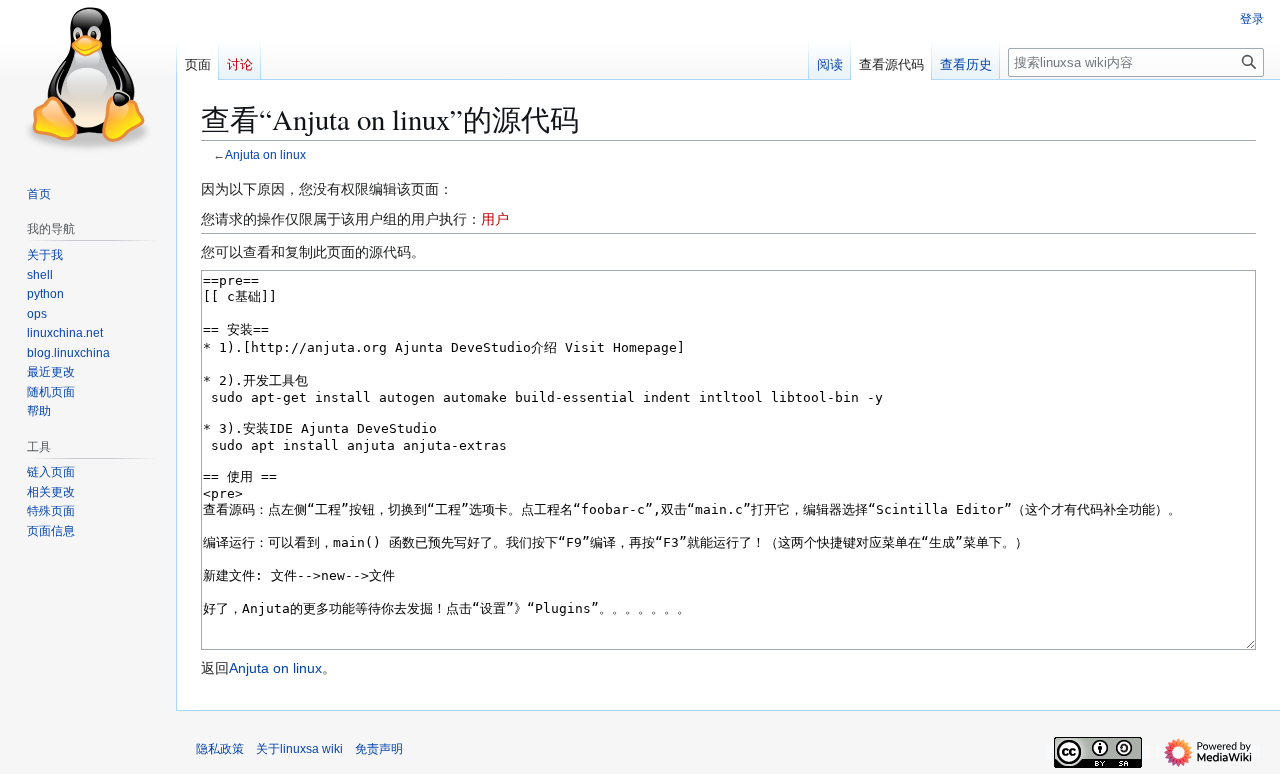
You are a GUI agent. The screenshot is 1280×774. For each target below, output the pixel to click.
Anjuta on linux (265, 154)
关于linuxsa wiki (299, 749)
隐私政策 (220, 749)
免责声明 (379, 749)
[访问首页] (88, 80)
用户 (495, 219)
